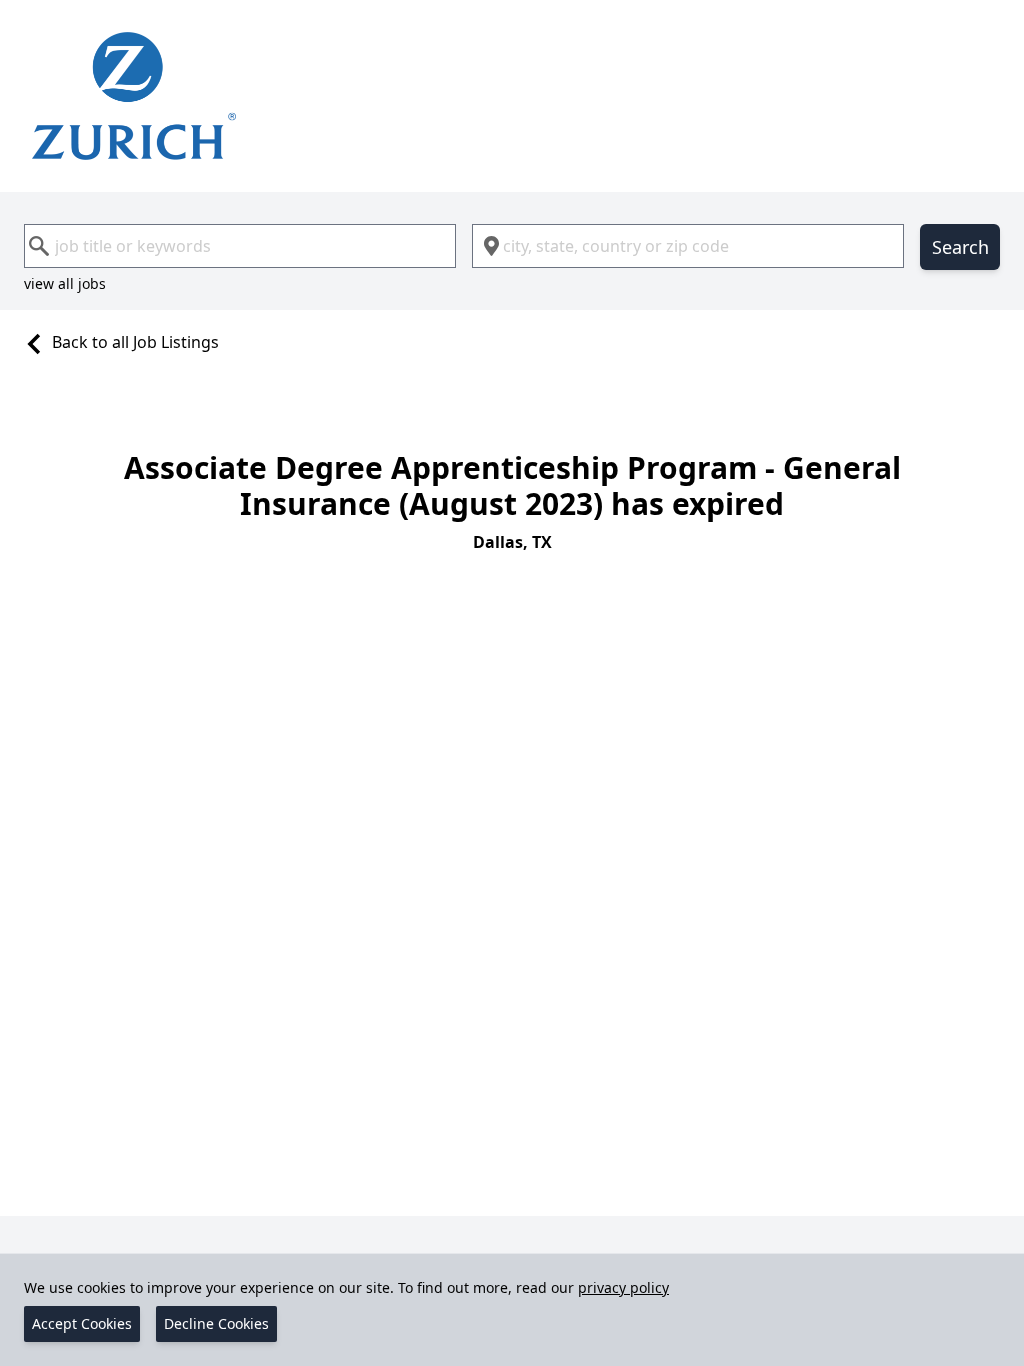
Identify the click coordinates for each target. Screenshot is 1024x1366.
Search (960, 247)
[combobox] (240, 246)
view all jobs (65, 283)
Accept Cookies (82, 1323)
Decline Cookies (216, 1323)
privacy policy (623, 1287)
